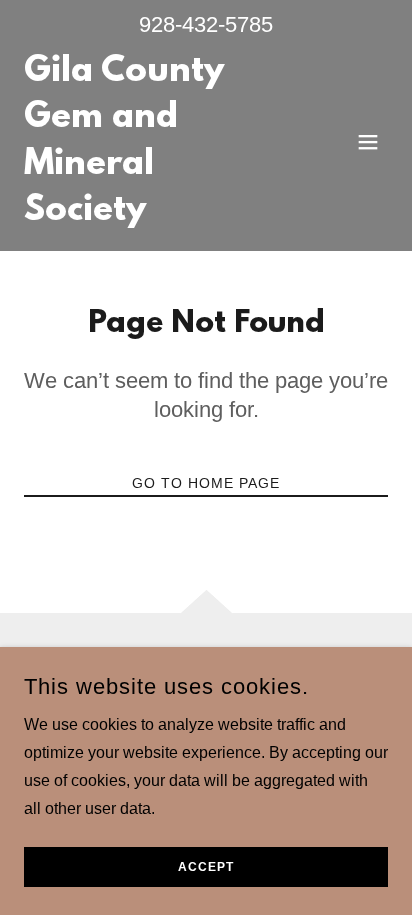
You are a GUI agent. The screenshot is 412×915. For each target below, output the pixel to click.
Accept (206, 867)
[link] (151, 214)
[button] (368, 142)
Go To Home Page (206, 483)
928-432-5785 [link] (206, 24)
